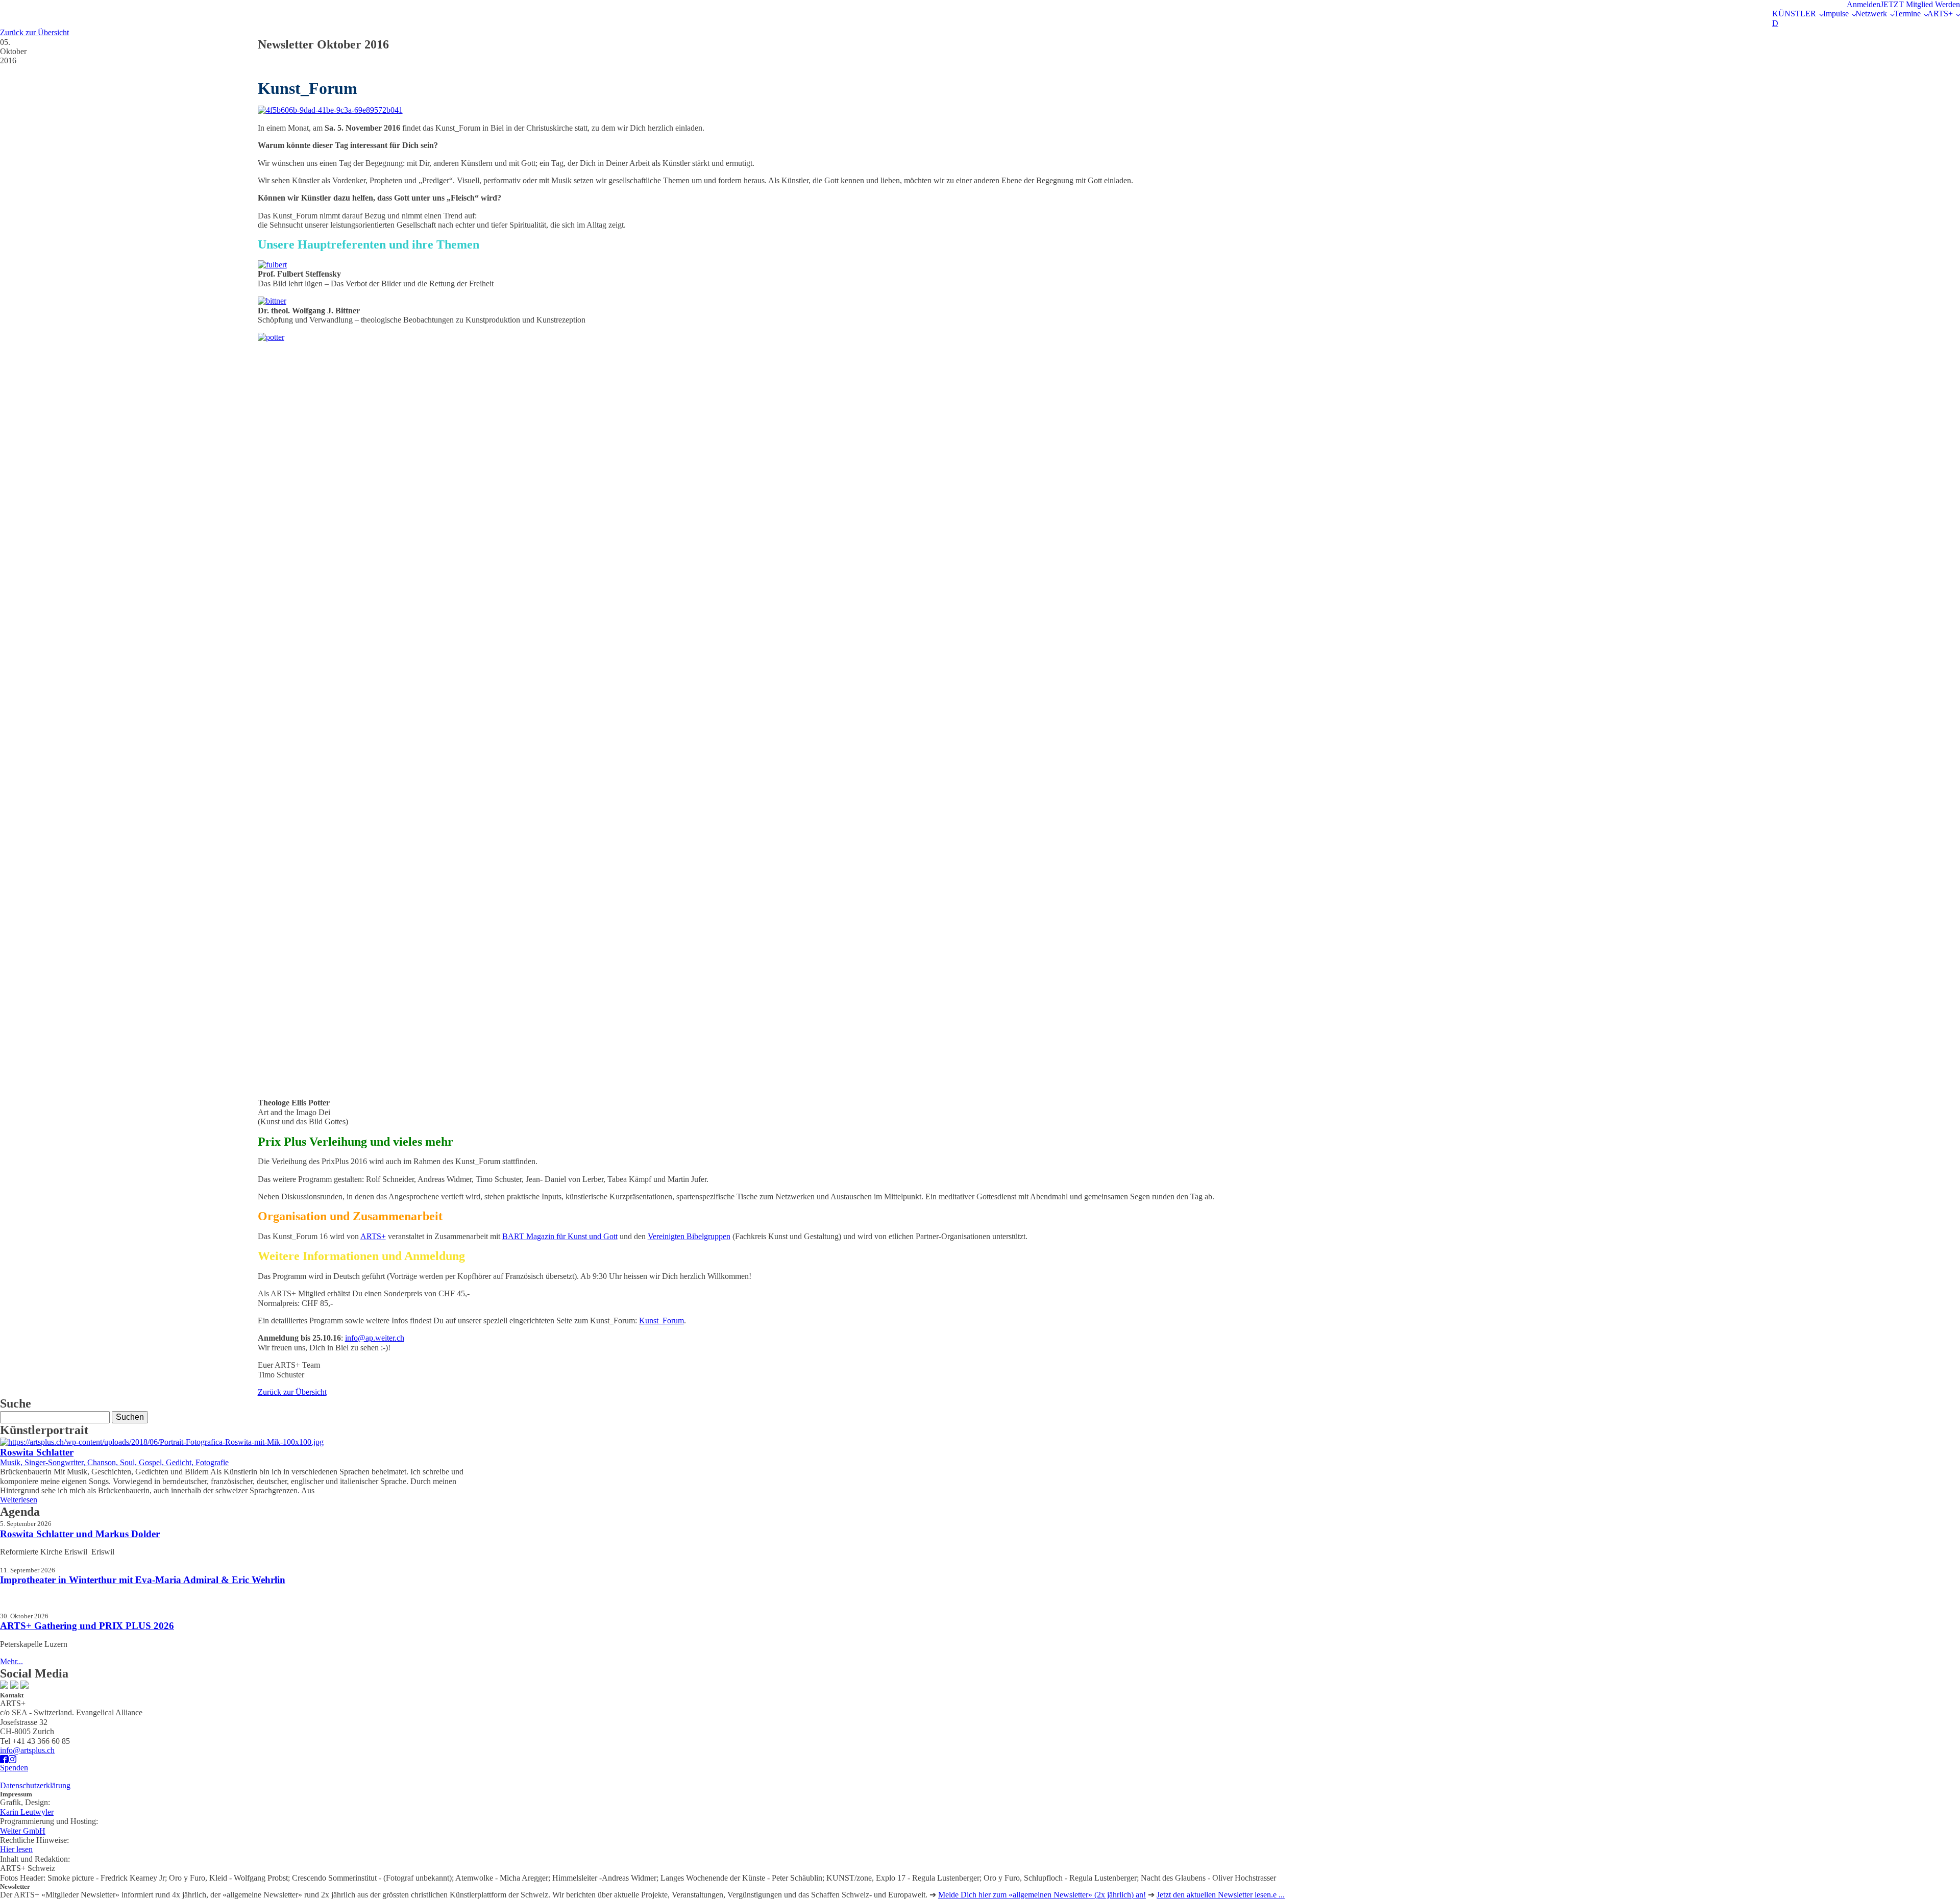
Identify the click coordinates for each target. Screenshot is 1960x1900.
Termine (1907, 14)
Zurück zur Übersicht (34, 32)
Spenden (14, 1768)
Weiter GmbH (23, 1831)
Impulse (1836, 14)
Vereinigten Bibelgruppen (689, 1236)
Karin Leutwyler (27, 1812)
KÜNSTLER (1794, 14)
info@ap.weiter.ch (375, 1338)
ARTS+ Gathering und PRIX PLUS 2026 (87, 1626)
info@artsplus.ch (27, 1750)
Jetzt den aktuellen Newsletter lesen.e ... (1221, 1895)
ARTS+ (1940, 14)
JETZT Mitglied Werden (1920, 4)
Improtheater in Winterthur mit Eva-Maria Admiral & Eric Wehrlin (143, 1580)
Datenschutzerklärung (35, 1785)
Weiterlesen (19, 1500)
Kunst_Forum (661, 1321)
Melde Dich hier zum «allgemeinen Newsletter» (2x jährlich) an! (1042, 1895)
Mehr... (11, 1661)
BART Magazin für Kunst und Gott (560, 1236)
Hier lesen (16, 1849)
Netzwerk (1871, 14)
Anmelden (1864, 4)
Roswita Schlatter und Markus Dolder (80, 1534)
